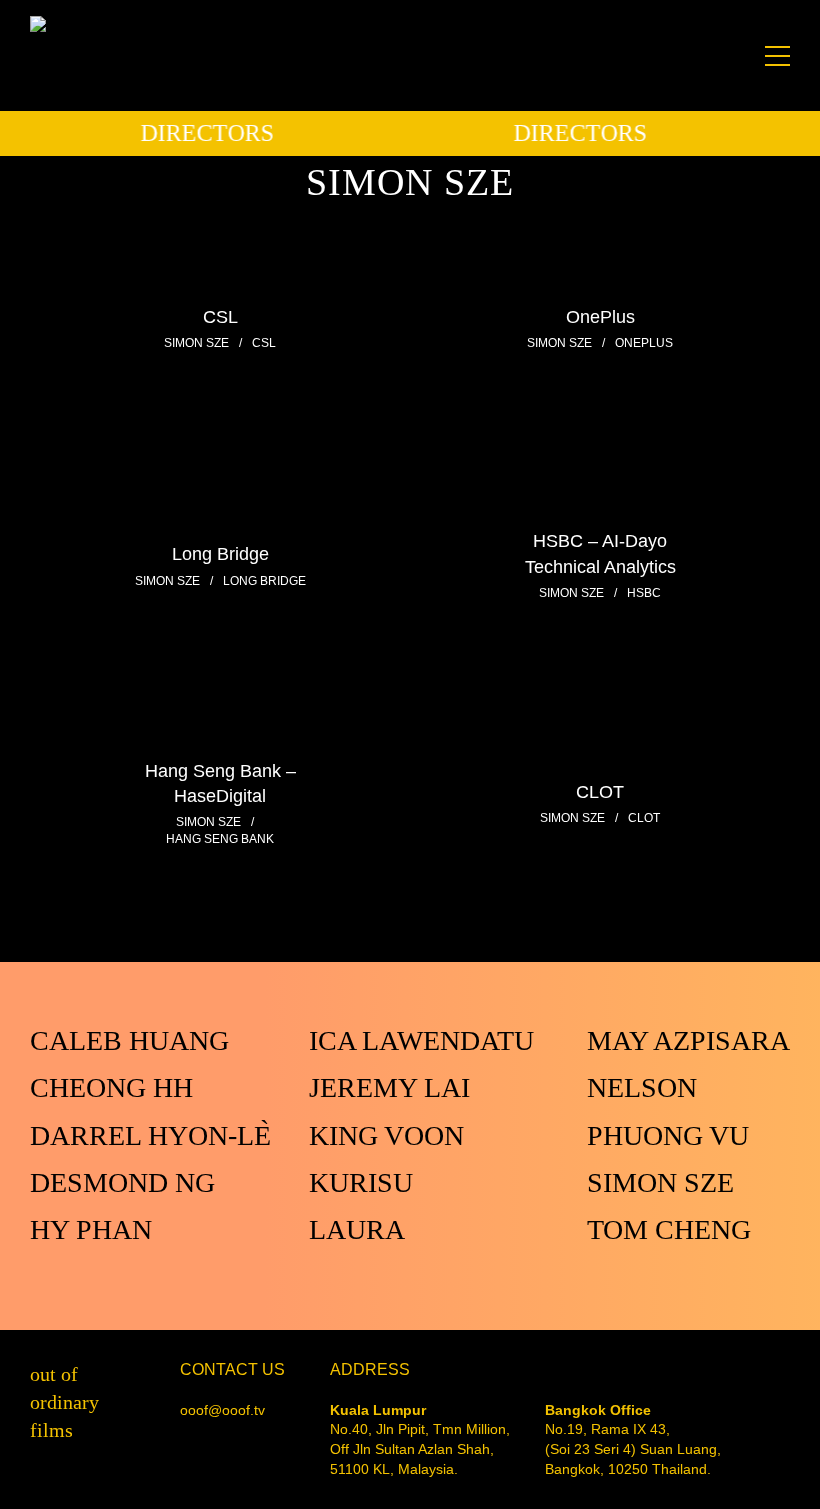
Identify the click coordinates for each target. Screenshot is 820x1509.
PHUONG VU (668, 1135)
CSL (220, 316)
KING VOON (386, 1135)
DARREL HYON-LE (154, 1135)
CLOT (600, 791)
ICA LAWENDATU (421, 1040)
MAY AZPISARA (688, 1040)
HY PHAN (91, 1229)
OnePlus (600, 316)
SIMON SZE (660, 1182)
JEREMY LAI (389, 1087)
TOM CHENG (669, 1229)
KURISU (361, 1182)
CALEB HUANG (129, 1040)
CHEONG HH (111, 1087)
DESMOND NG (122, 1182)
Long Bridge (220, 554)
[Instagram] (784, 1468)
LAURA (357, 1229)
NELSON (642, 1087)
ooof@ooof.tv (222, 1410)
